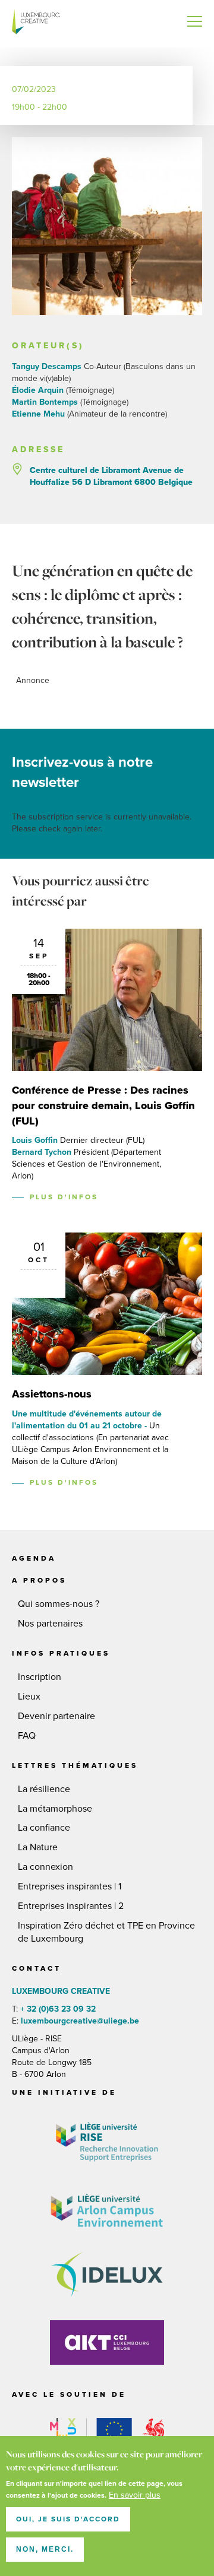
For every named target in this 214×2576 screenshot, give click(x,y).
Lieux (29, 1697)
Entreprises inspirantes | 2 (71, 1906)
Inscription (40, 1677)
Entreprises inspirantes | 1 (70, 1886)
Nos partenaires (50, 1624)
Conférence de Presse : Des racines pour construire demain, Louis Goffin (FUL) (103, 1105)
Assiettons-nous (52, 1394)
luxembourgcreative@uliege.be (79, 2021)
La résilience (44, 1789)
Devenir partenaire (56, 1716)
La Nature (38, 1847)
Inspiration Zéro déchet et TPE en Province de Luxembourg (106, 1932)
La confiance (44, 1828)
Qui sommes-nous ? (59, 1604)
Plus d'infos (64, 1197)
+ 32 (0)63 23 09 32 (58, 2009)
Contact (37, 1968)
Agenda (34, 1558)
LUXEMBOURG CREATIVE (36, 24)
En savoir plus (135, 2495)
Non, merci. (45, 2549)
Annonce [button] (33, 680)
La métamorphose (55, 1809)
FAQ (27, 1736)
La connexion (45, 1867)
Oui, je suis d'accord (68, 2519)
